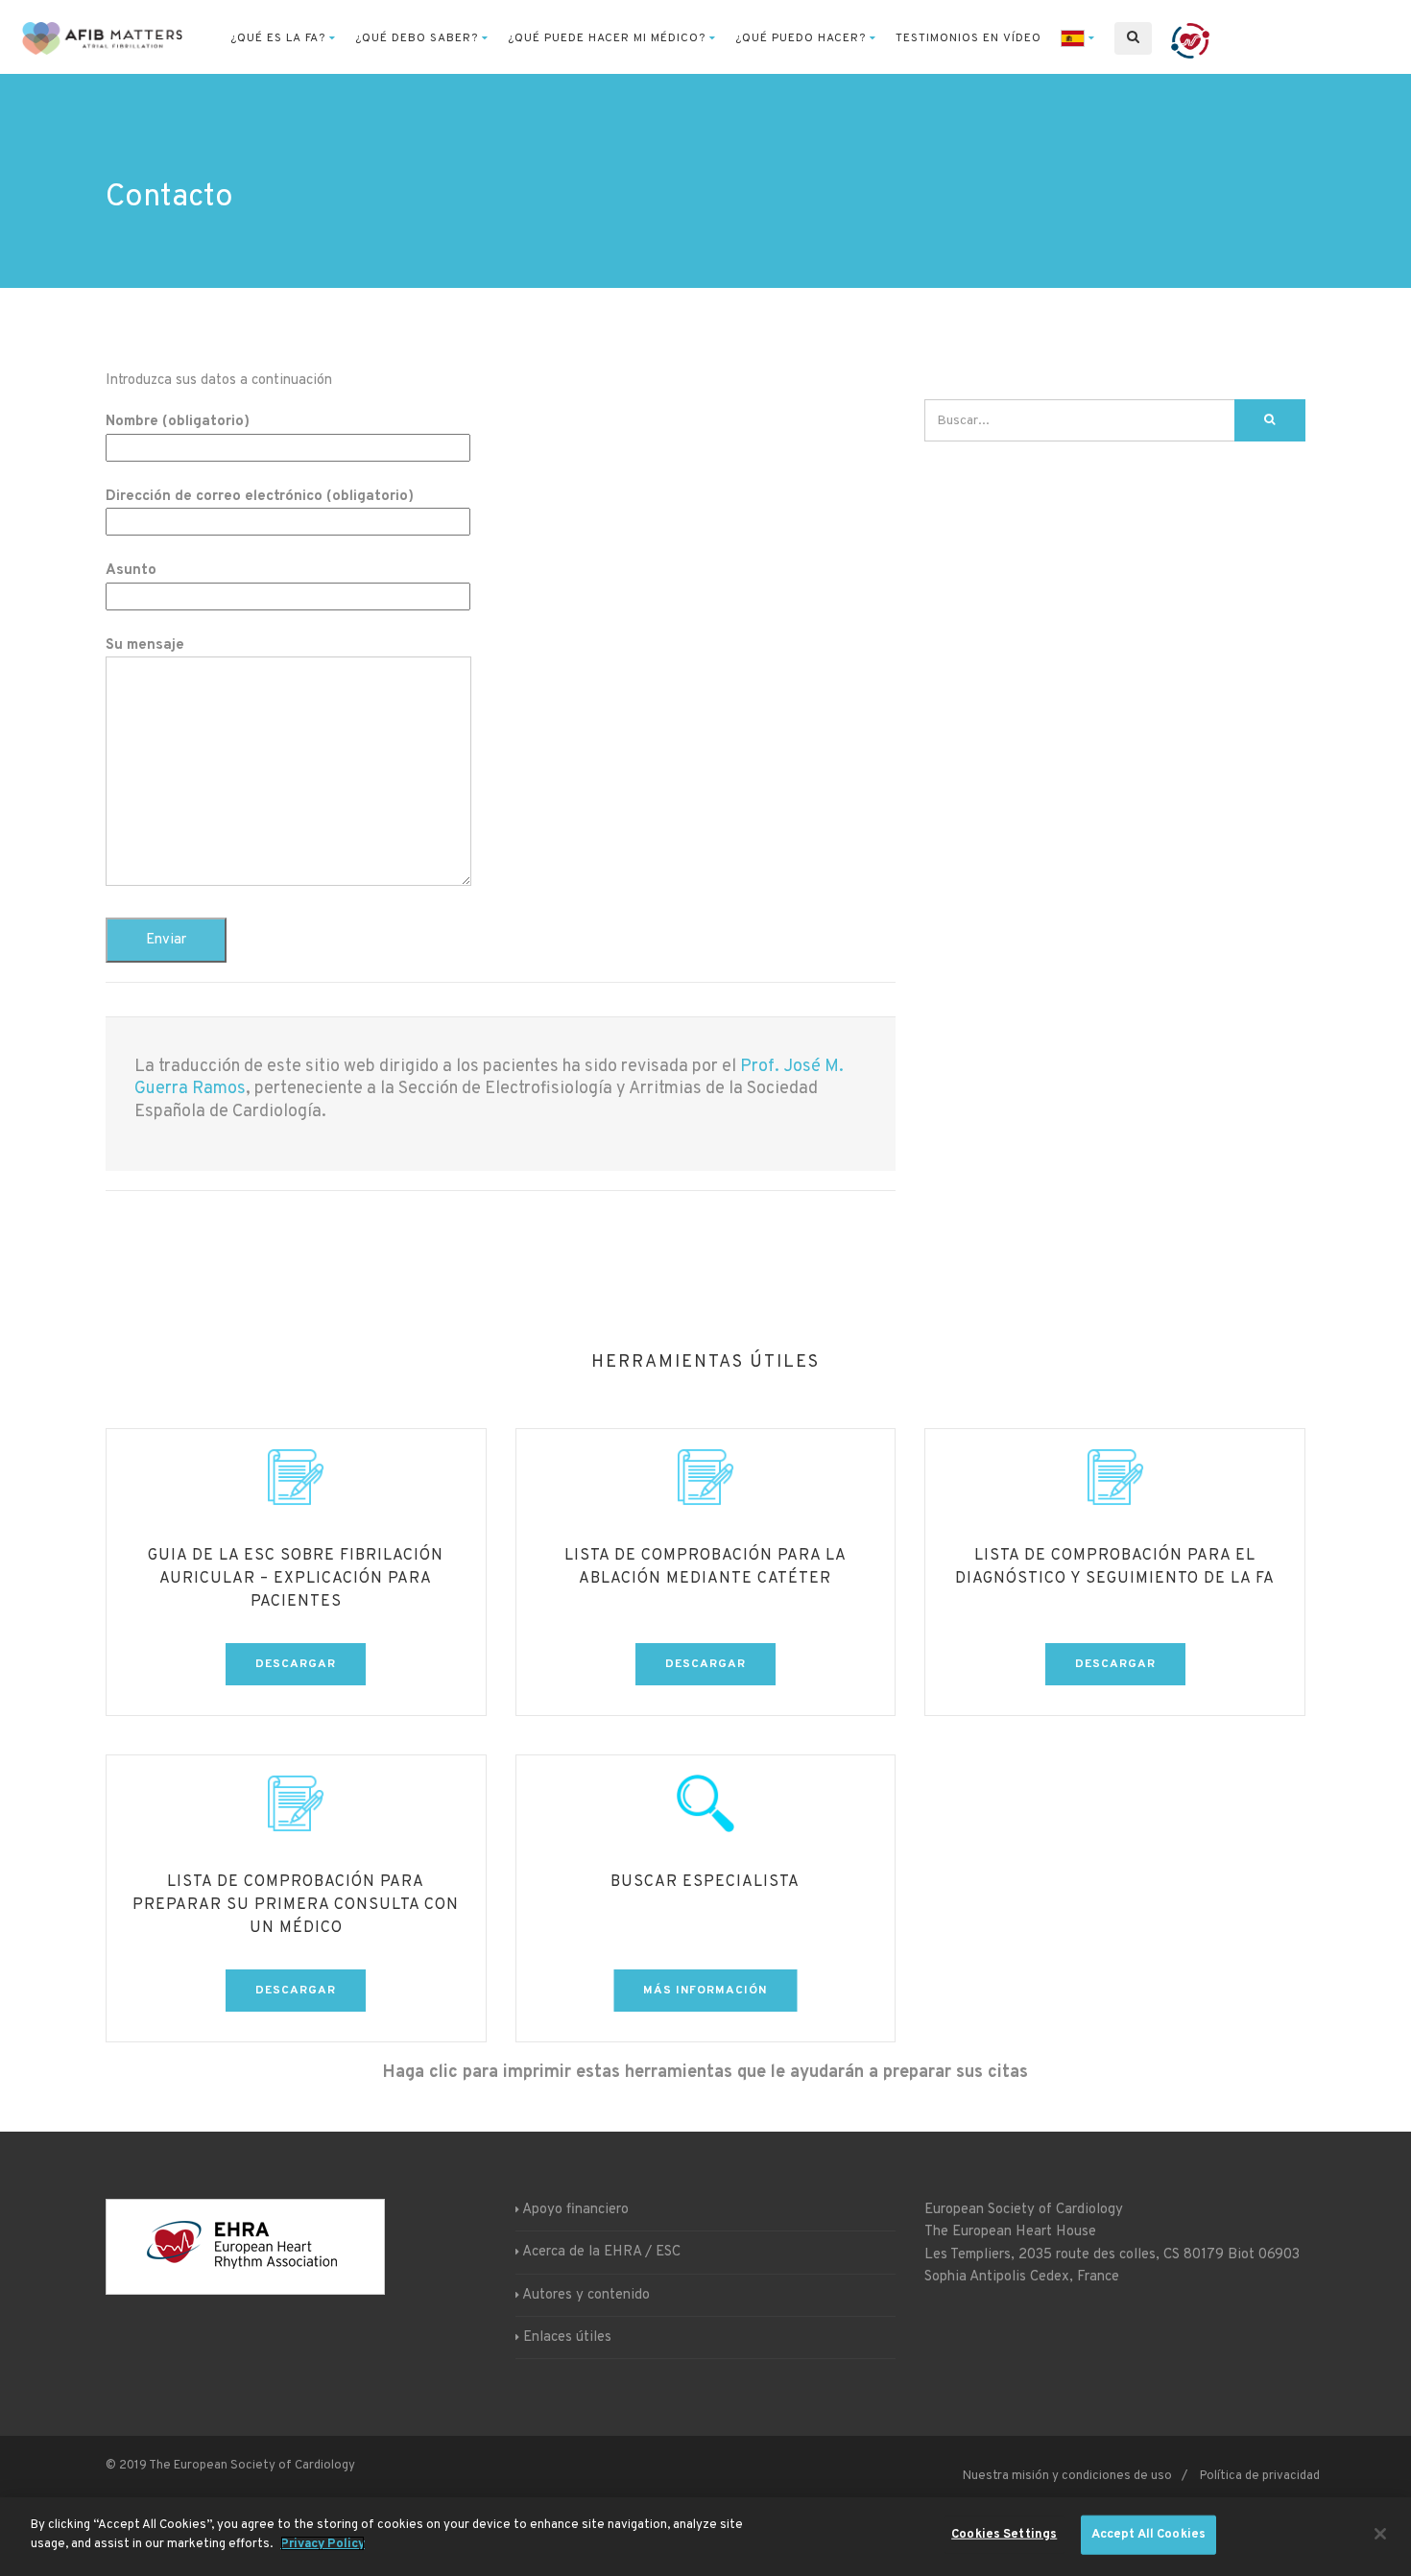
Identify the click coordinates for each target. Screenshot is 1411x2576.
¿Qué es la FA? (278, 38)
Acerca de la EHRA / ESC (601, 2252)
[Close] (1380, 2534)
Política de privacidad (1260, 2476)
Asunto (131, 571)
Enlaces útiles (567, 2337)
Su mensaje (145, 645)
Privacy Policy (323, 2543)
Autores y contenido (586, 2295)
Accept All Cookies (1148, 2535)
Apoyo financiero (575, 2210)
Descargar (296, 1664)
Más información (705, 1991)
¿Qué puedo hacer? (801, 38)
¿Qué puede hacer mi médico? (607, 38)
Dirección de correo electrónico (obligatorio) (260, 497)
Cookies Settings (1004, 2535)
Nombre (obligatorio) (178, 422)
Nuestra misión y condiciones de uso (1067, 2476)
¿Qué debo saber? (417, 38)
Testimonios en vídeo (969, 38)
